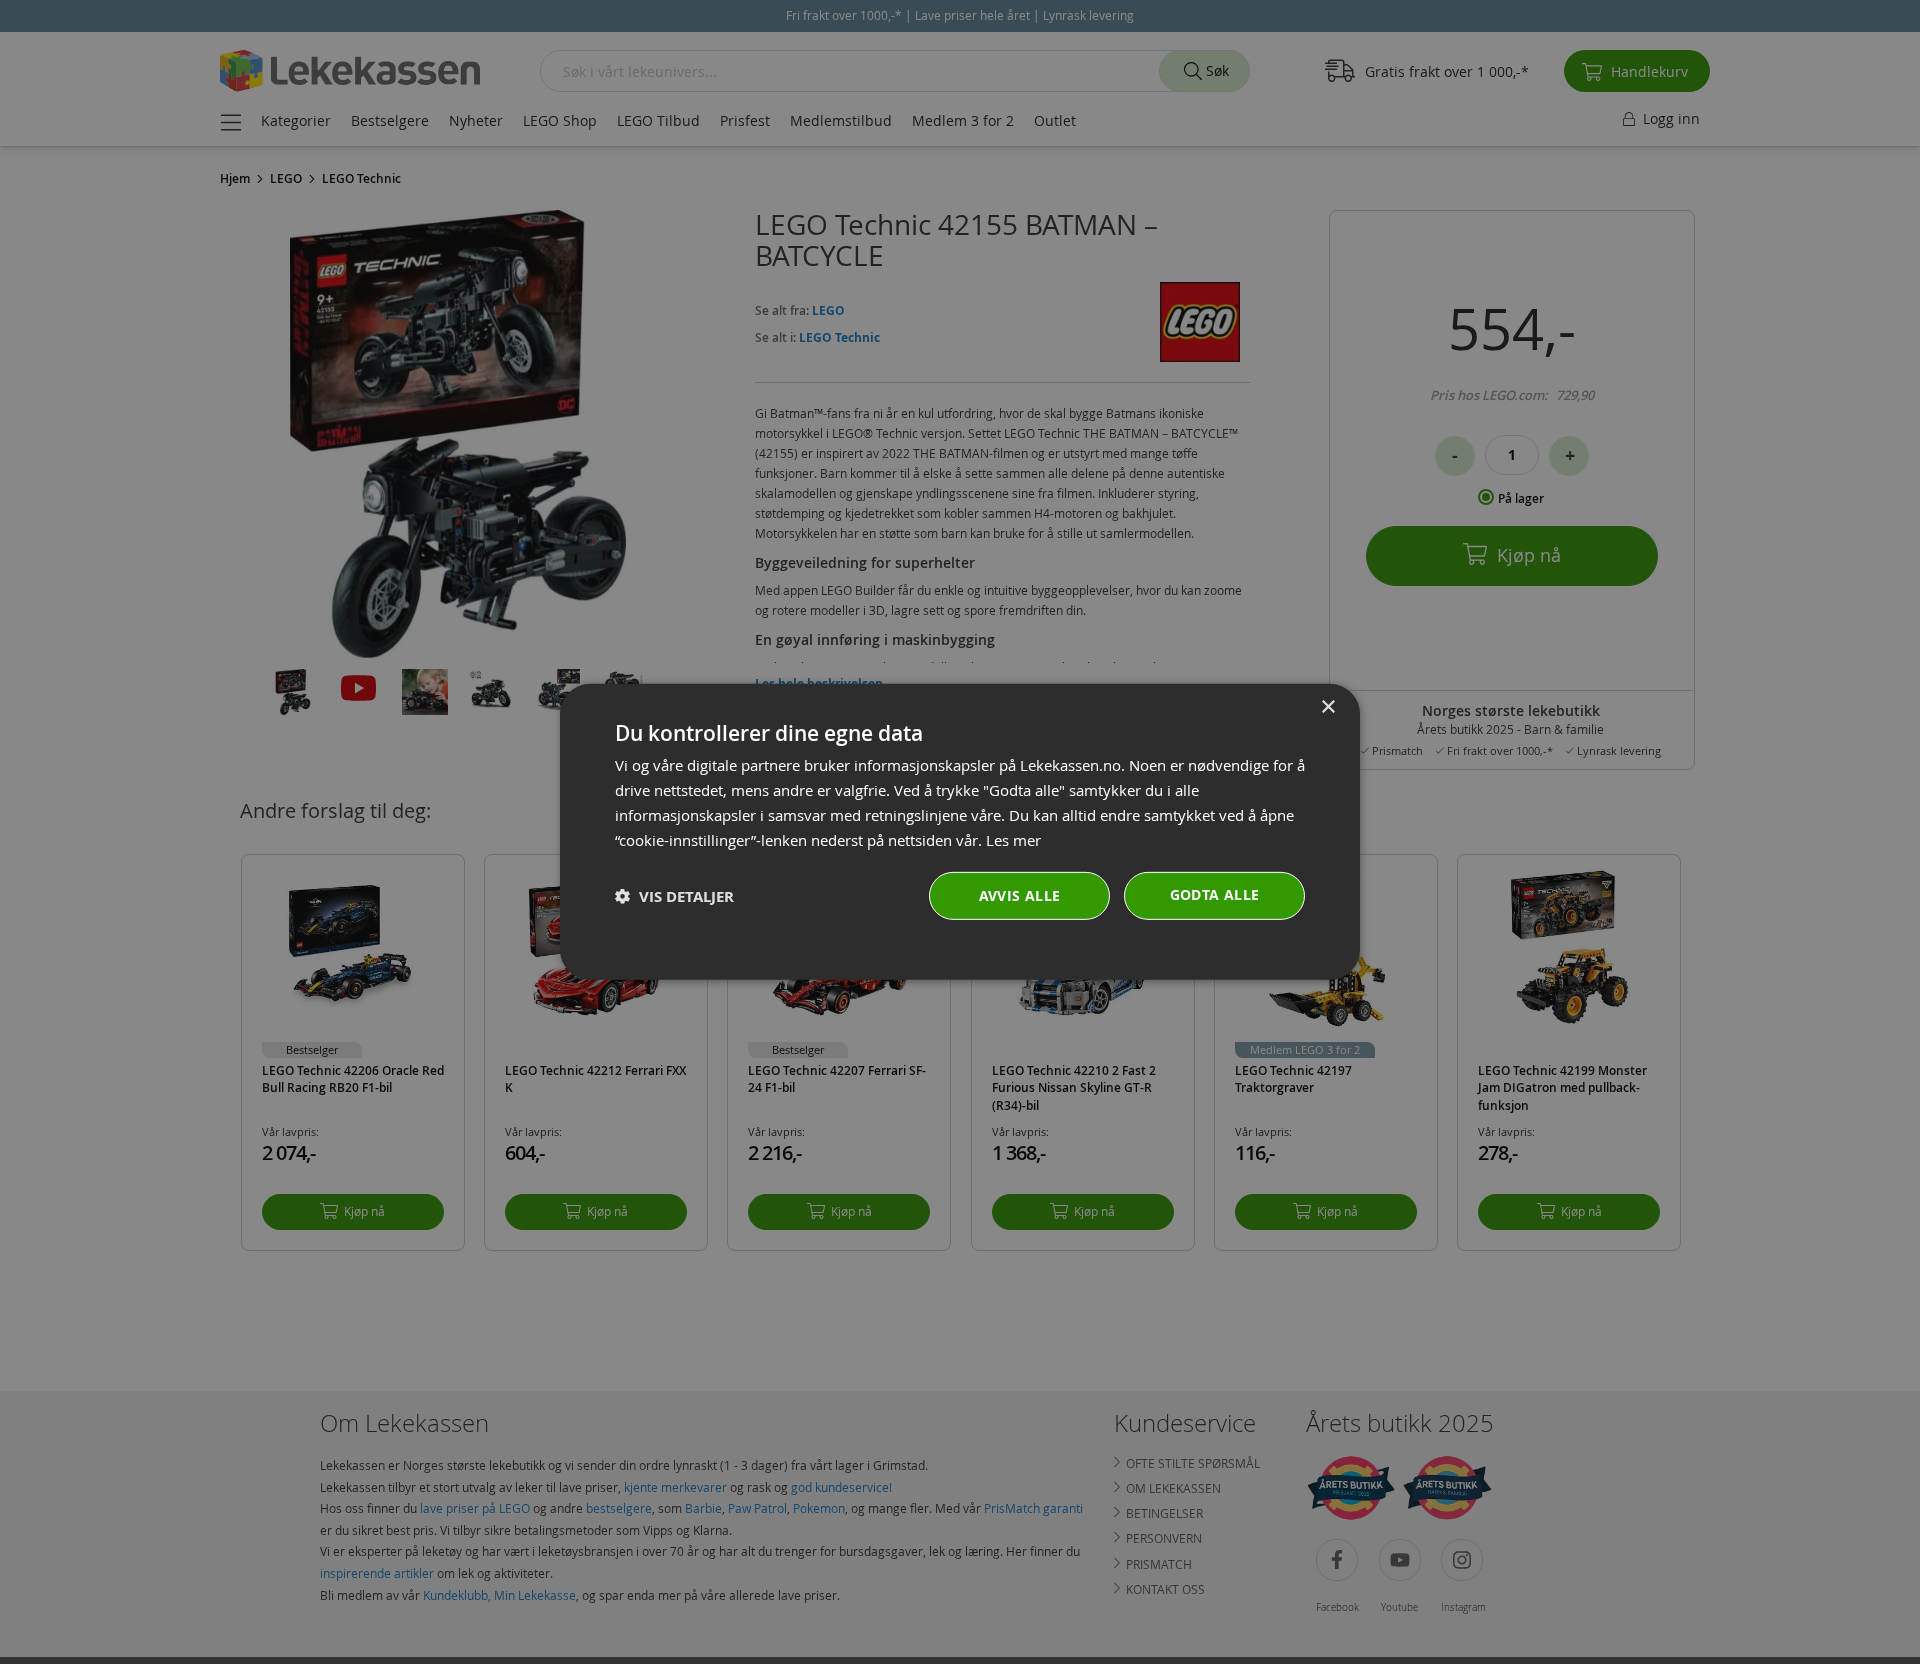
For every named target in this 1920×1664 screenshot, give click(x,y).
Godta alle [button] (1215, 894)
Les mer (1013, 839)
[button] (674, 896)
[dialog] (960, 832)
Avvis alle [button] (1020, 895)
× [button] (1327, 707)
